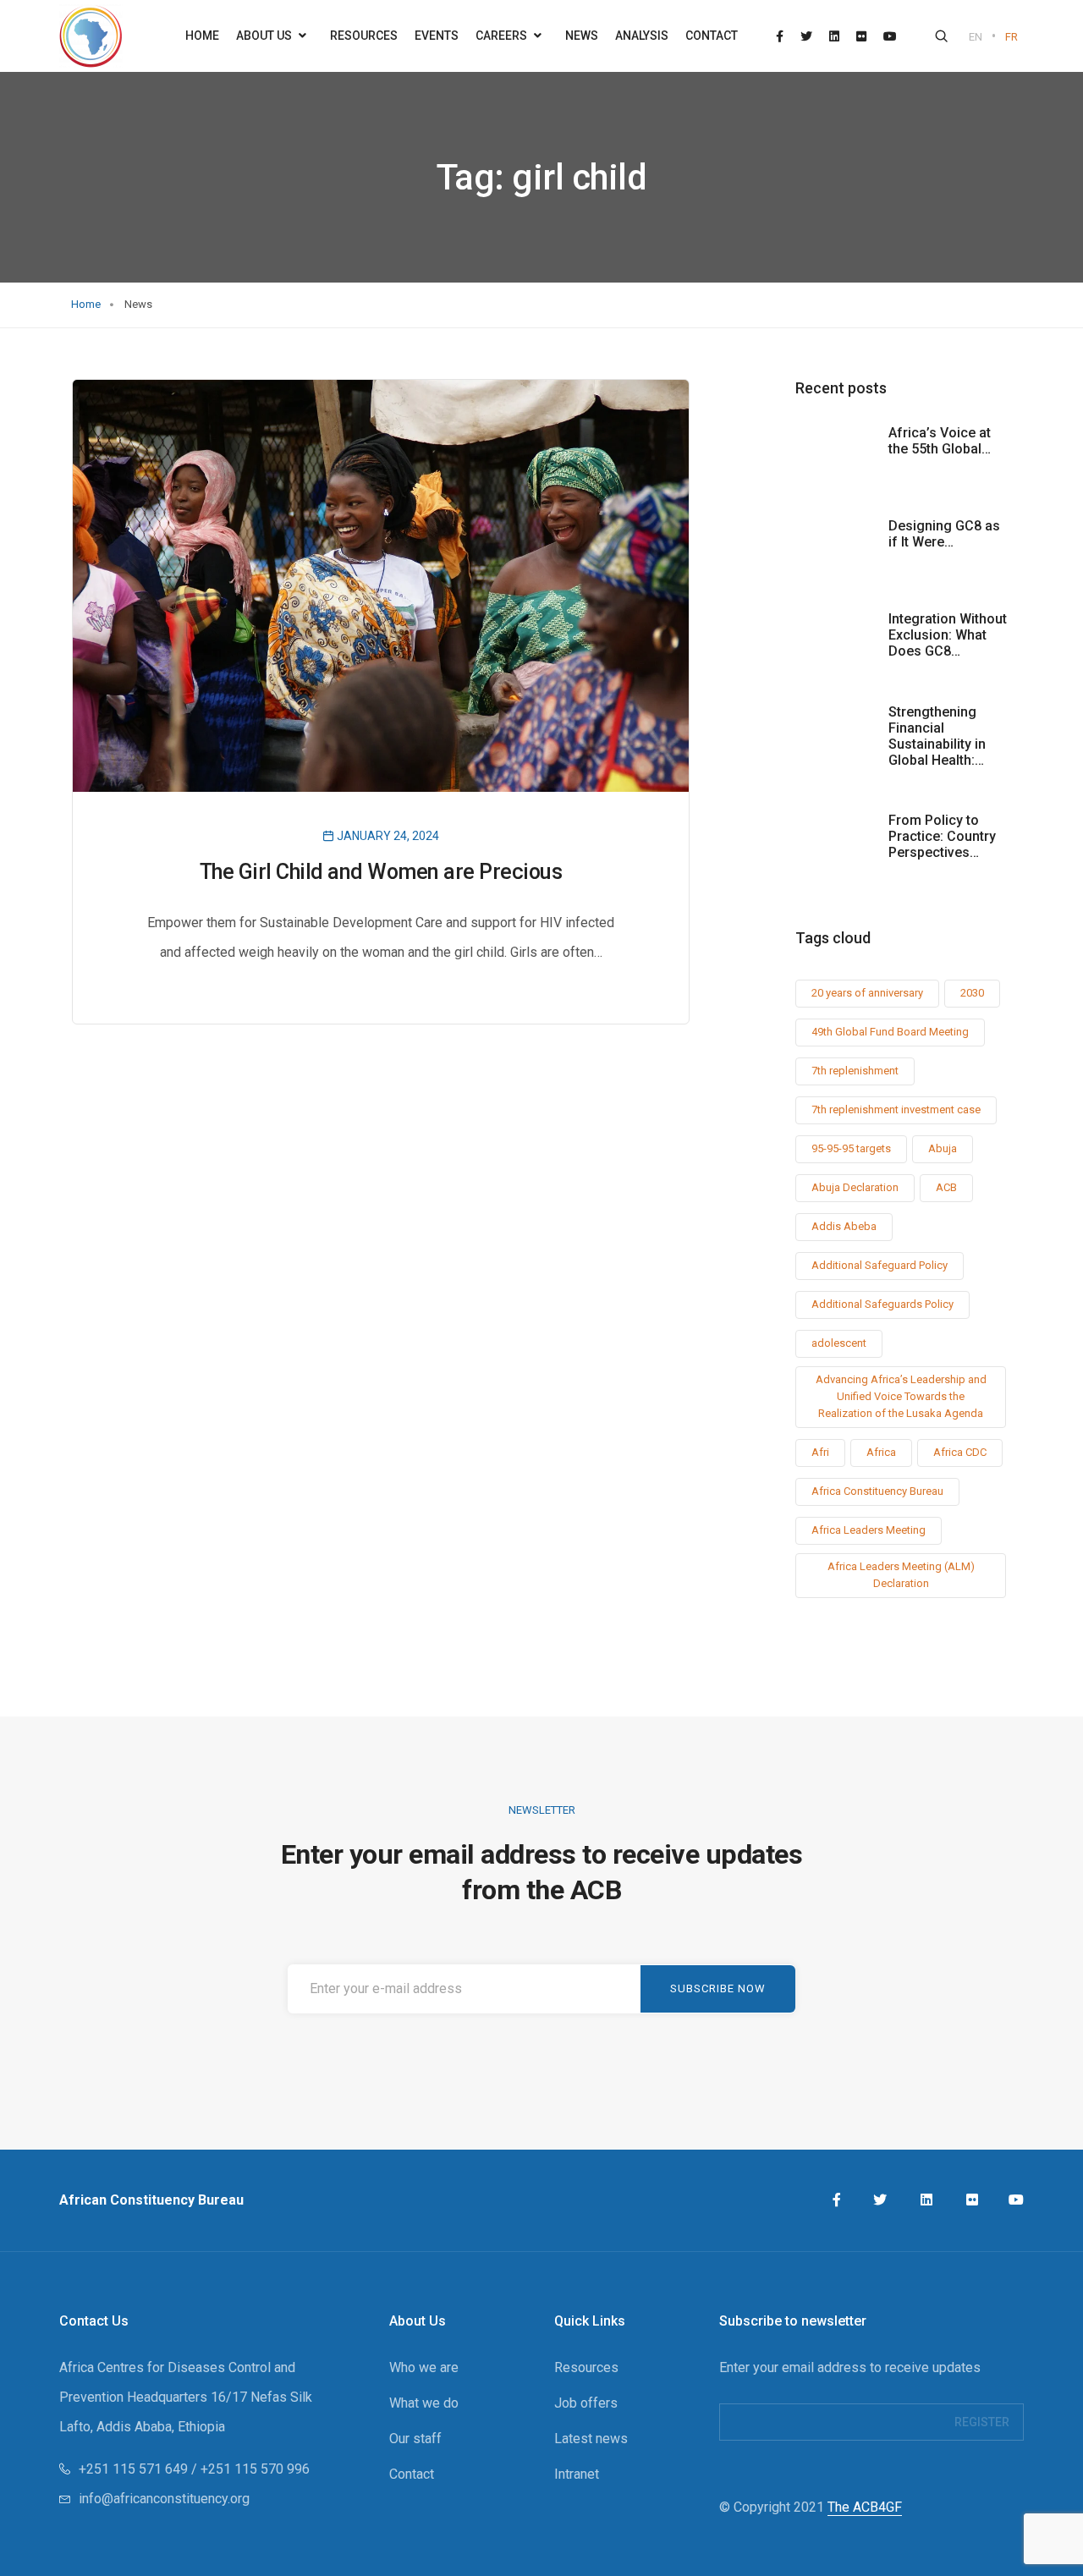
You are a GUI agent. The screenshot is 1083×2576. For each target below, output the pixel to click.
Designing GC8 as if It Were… (944, 534)
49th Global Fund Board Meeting (890, 1032)
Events (437, 36)
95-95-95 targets (851, 1148)
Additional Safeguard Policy (880, 1265)
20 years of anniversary (867, 993)
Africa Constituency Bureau (877, 1491)
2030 (972, 993)
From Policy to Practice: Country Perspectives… (942, 836)
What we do (424, 2403)
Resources (364, 36)
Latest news (591, 2439)
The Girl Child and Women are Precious (381, 872)
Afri (820, 1452)
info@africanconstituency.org (164, 2499)
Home (202, 36)
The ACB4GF (865, 2507)
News (582, 36)
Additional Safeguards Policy (882, 1304)
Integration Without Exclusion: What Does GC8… (948, 635)
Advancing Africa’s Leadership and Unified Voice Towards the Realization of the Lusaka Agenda (901, 1396)
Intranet (577, 2474)
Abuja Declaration (855, 1187)
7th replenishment (855, 1071)
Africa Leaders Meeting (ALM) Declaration (901, 1575)
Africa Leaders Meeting (869, 1530)
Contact (712, 36)
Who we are (424, 2367)
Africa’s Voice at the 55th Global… (940, 441)
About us (265, 36)
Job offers (586, 2403)
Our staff (415, 2439)
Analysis (642, 36)
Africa (881, 1452)
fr (1012, 37)
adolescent (839, 1343)
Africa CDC (960, 1452)
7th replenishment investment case (896, 1109)
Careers (503, 36)
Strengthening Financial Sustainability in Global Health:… (937, 736)
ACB (946, 1187)
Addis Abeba (844, 1226)
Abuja (943, 1148)
